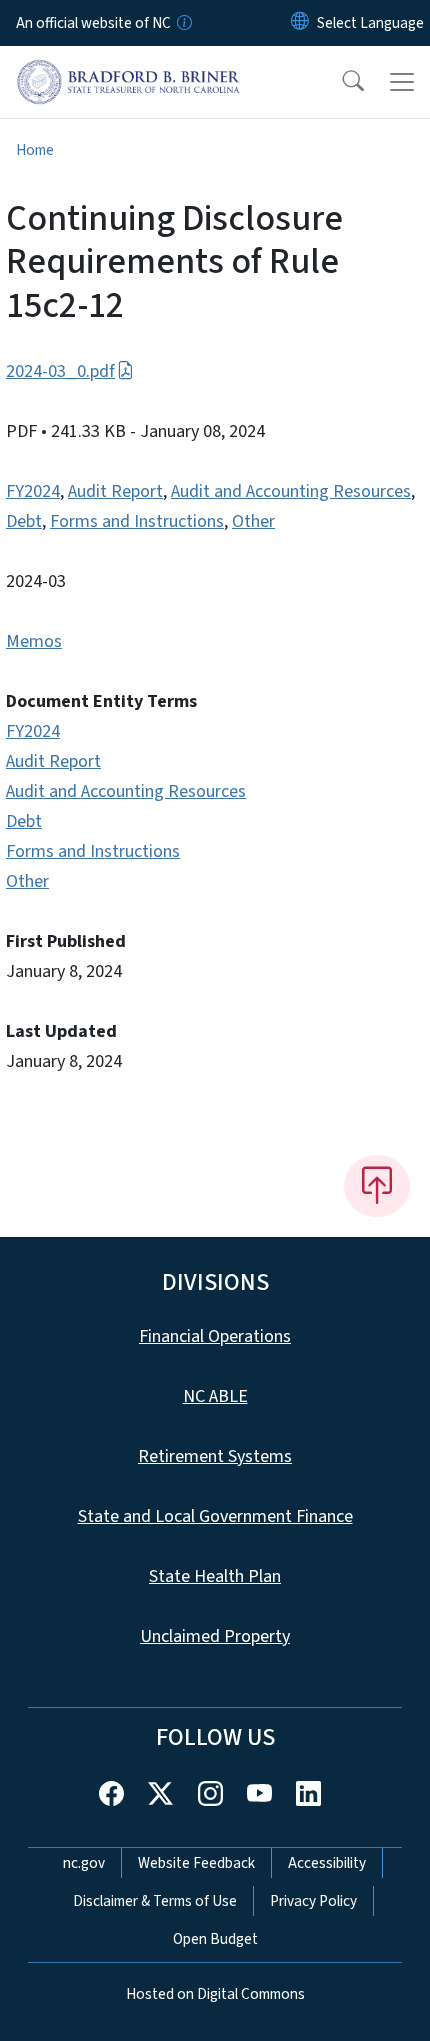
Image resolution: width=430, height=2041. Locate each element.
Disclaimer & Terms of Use (155, 1901)
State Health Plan (215, 1576)
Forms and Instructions (137, 521)
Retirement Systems (215, 1456)
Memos (34, 641)
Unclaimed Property (215, 1636)
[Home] (128, 69)
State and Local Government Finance (215, 1516)
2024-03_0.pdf (60, 371)
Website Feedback (196, 1863)
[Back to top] (377, 1186)
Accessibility (327, 1863)
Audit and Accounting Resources (291, 491)
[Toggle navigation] (402, 82)
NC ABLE (215, 1396)
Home (35, 150)
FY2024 (33, 491)
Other (253, 521)
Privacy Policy (313, 1901)
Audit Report (115, 491)
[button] (340, 82)
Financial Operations (215, 1336)
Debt (24, 521)
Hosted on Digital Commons (215, 1994)
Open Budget (215, 1939)
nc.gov (84, 1863)
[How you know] (183, 23)
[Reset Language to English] (300, 23)
